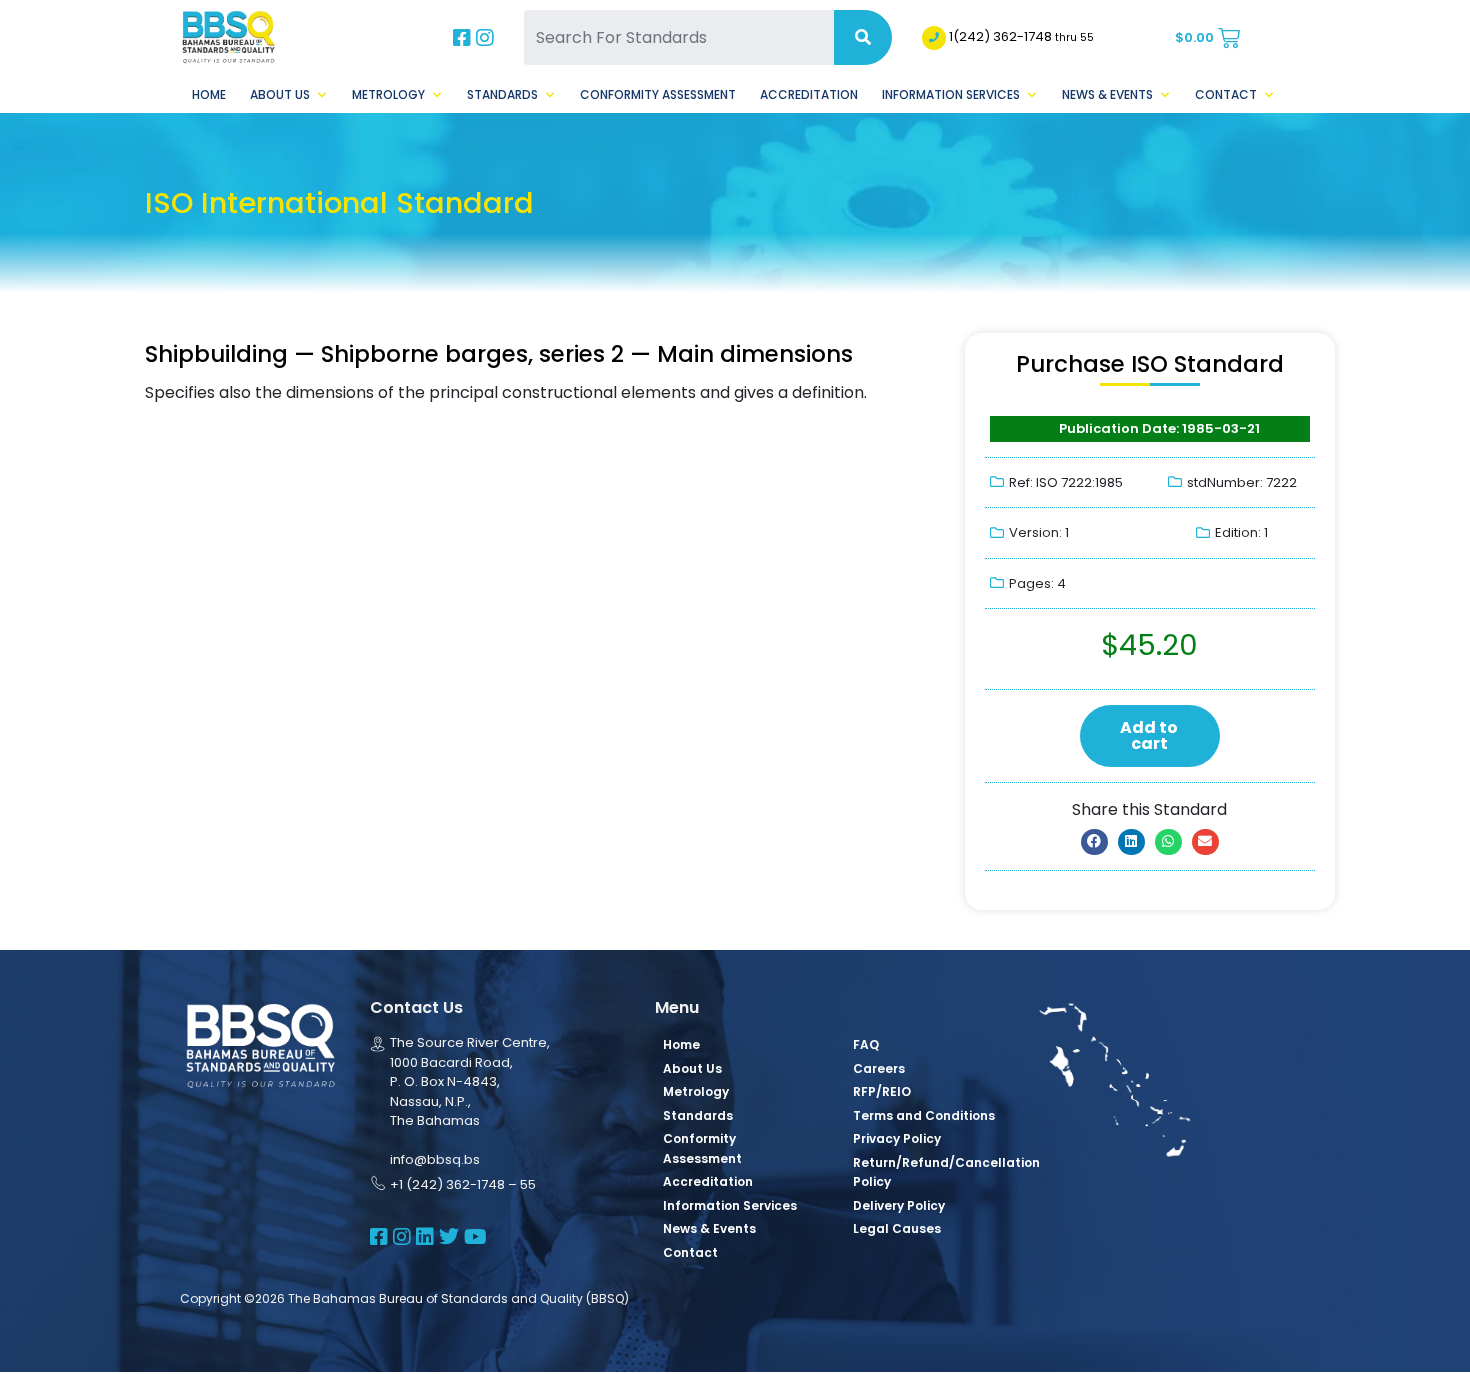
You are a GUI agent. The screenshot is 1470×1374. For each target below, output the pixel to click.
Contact (1226, 94)
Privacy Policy (897, 1138)
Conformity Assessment (658, 94)
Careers (879, 1068)
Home (209, 94)
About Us (280, 94)
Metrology (388, 94)
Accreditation (809, 94)
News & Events (1107, 94)
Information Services (951, 94)
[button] (1094, 842)
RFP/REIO (882, 1091)
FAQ (866, 1044)
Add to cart (1149, 735)
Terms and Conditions (924, 1115)
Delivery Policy (899, 1205)
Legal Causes (897, 1228)
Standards (502, 94)
